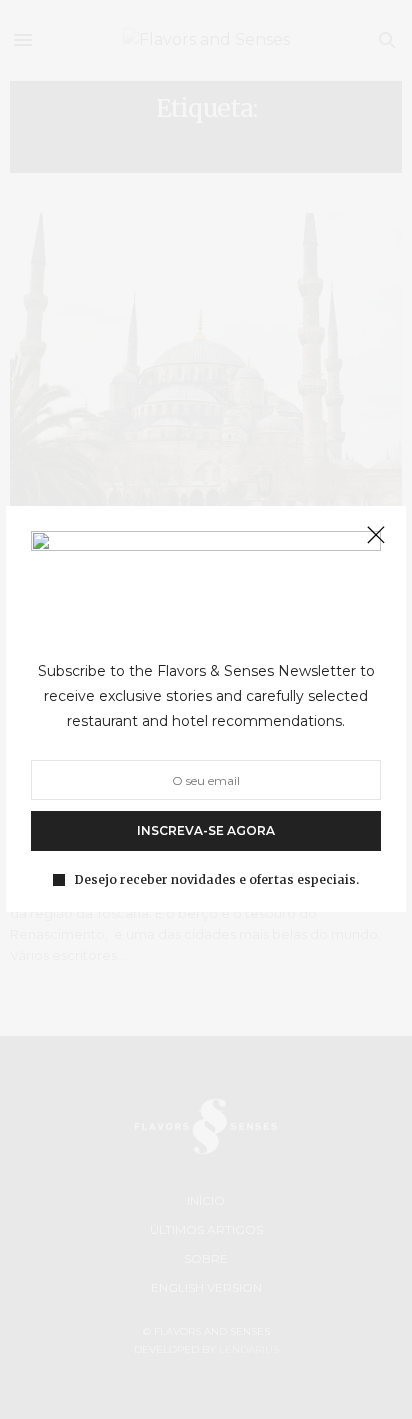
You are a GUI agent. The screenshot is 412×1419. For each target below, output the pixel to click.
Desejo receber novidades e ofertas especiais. (217, 881)
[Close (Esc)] (376, 536)
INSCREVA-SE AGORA (206, 831)
